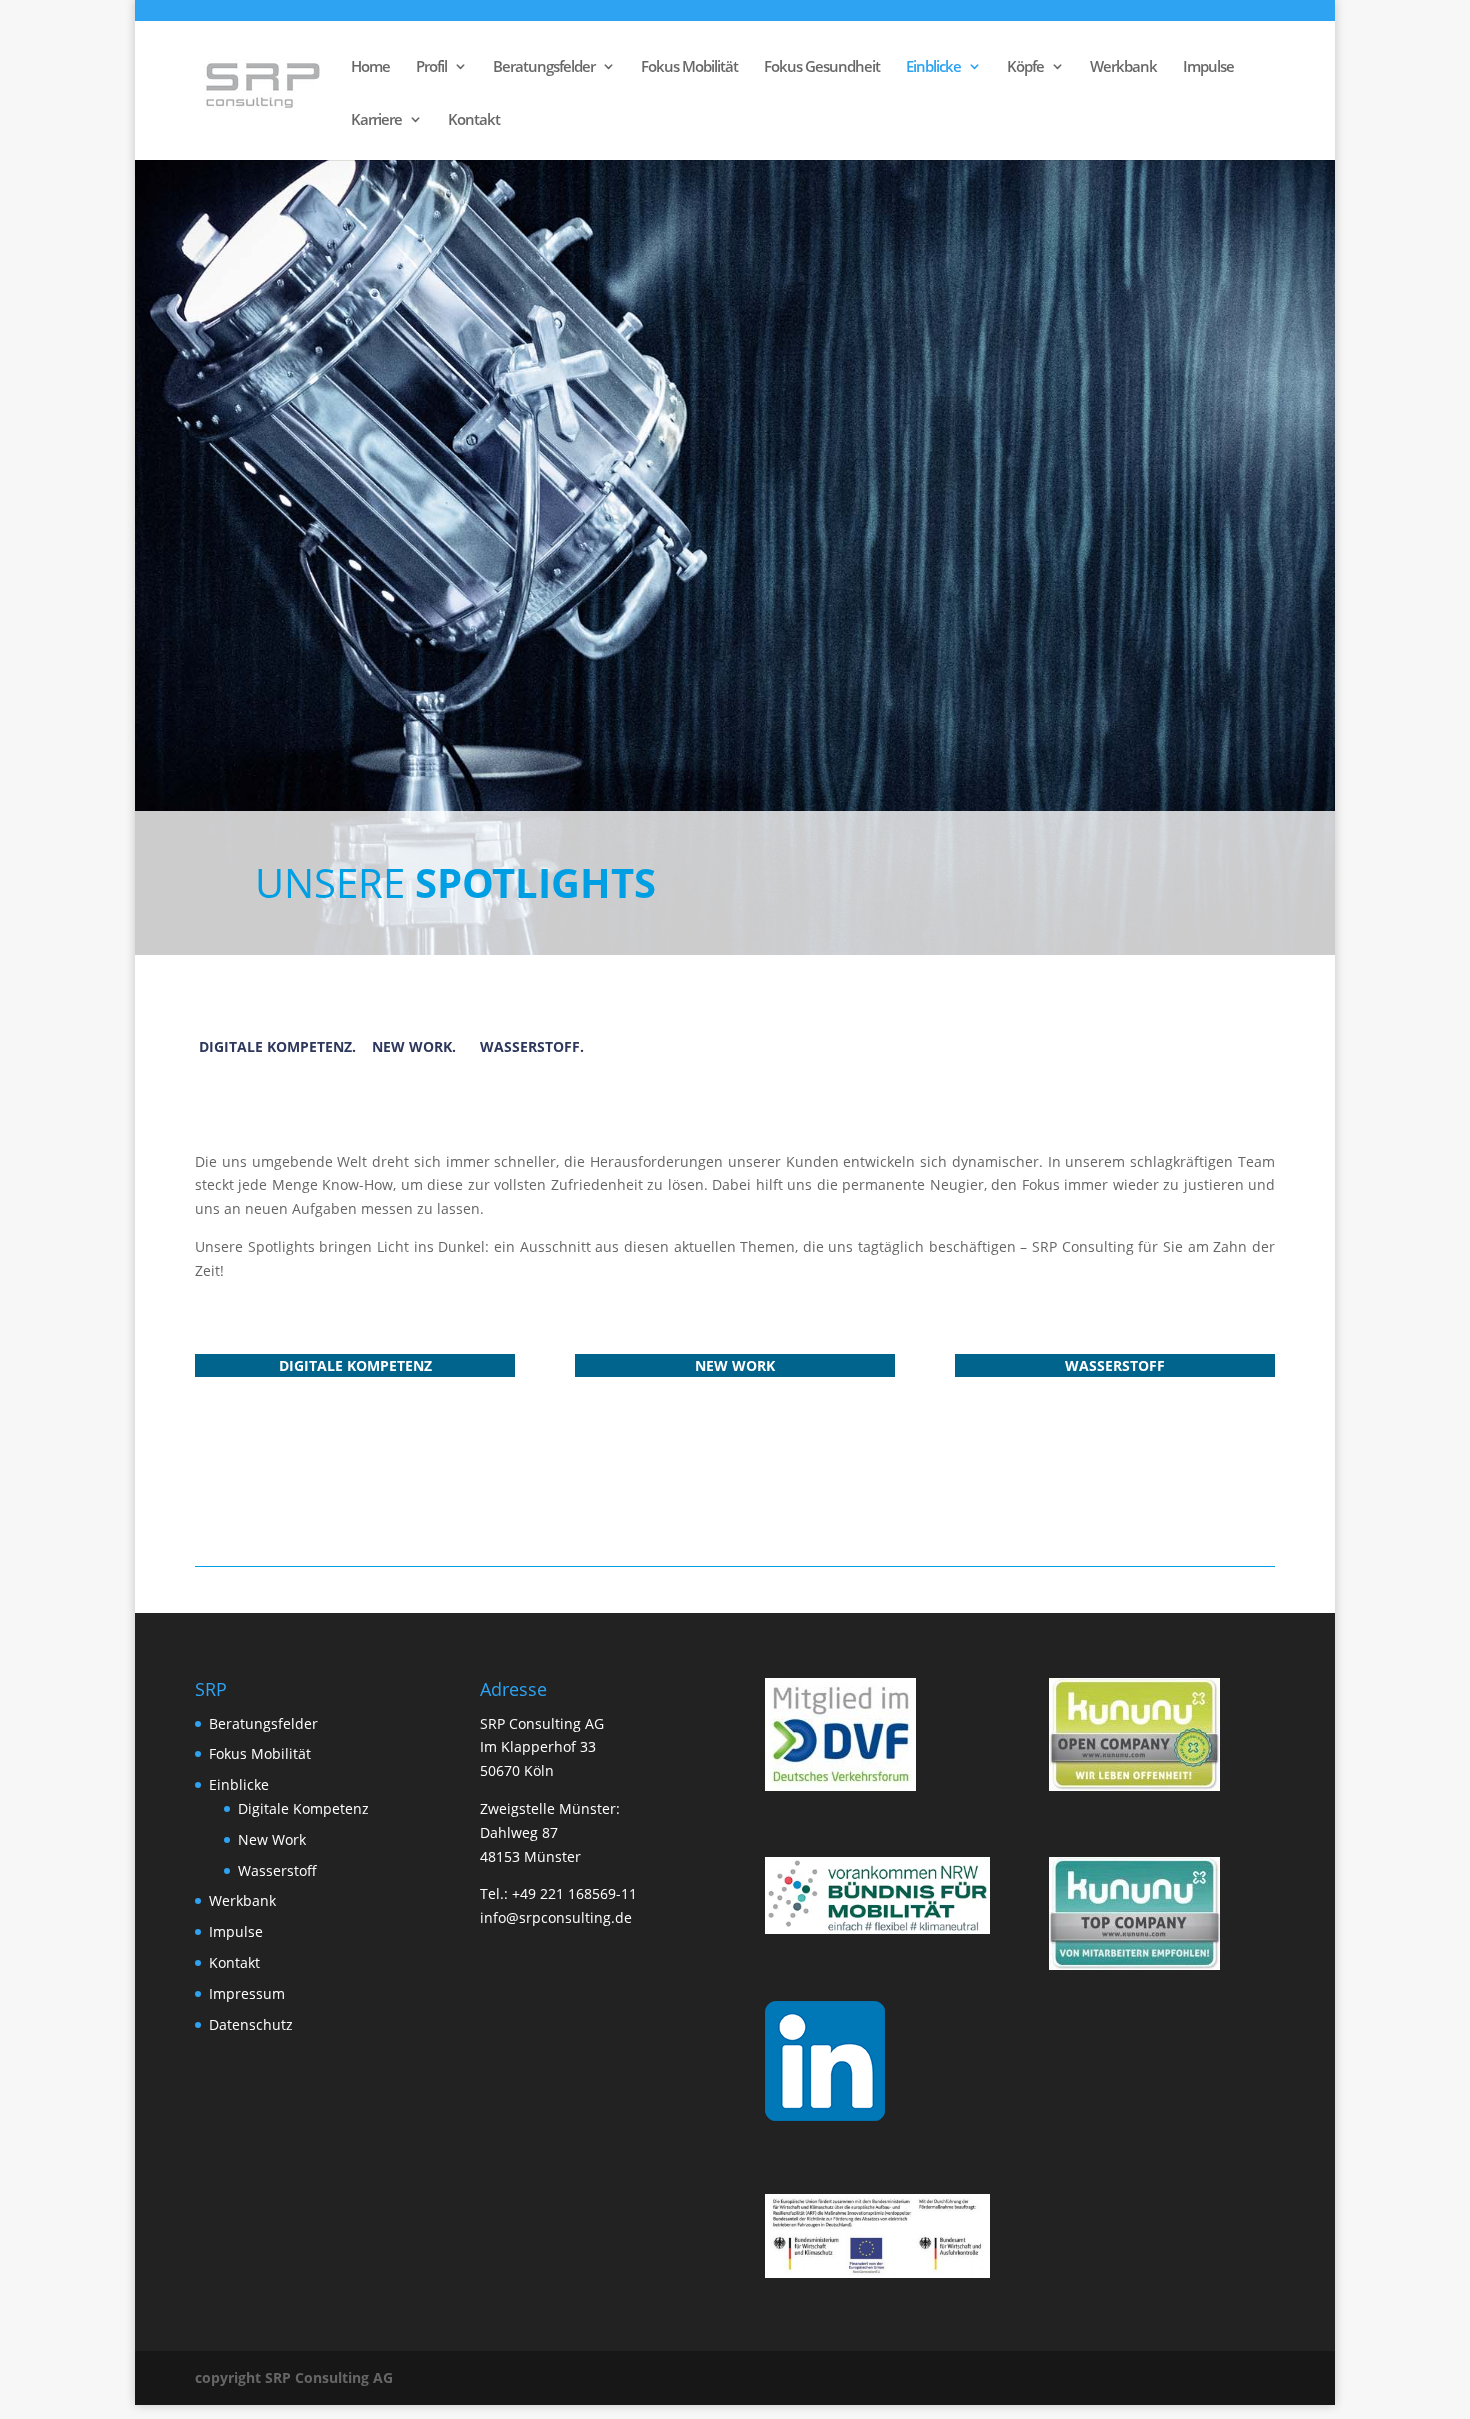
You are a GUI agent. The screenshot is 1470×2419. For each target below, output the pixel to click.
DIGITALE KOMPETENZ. (277, 1046)
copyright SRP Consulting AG (294, 2377)
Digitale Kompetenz (303, 1808)
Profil (431, 67)
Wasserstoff (277, 1870)
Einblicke (933, 67)
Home (370, 67)
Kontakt (474, 120)
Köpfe (1025, 67)
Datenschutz (251, 2024)
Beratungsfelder (544, 67)
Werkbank (1123, 67)
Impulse (1208, 67)
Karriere (376, 120)
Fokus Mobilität (689, 67)
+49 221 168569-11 (574, 1893)
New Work (272, 1839)
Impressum (247, 1993)
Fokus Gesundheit (822, 67)
